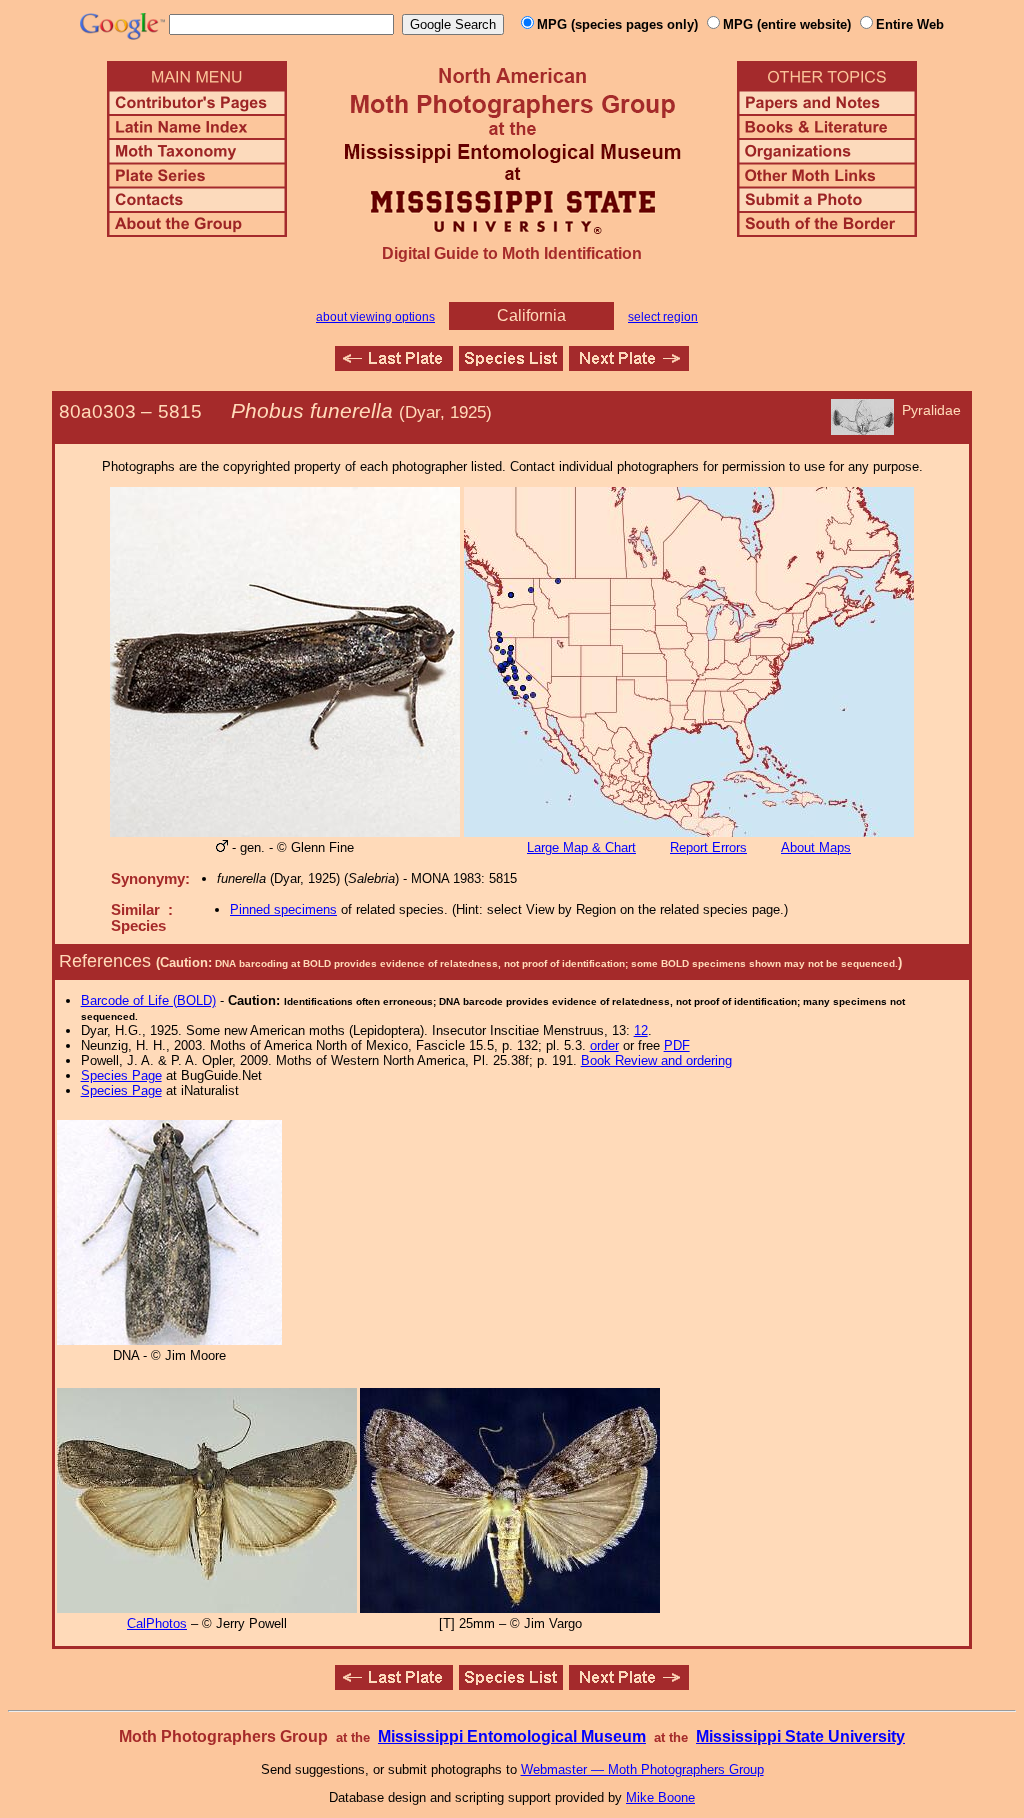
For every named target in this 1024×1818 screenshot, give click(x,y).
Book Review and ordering (656, 1060)
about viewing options (375, 317)
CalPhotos (157, 1623)
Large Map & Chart (581, 847)
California (531, 315)
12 (641, 1030)
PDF (677, 1045)
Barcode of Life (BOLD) (148, 1000)
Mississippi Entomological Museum (512, 1736)
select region (663, 317)
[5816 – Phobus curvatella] (629, 365)
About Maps (816, 847)
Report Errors (708, 847)
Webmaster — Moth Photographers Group (642, 1769)
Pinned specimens (283, 909)
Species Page (121, 1075)
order (604, 1045)
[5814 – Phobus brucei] (394, 365)
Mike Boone (660, 1797)
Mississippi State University (800, 1736)
